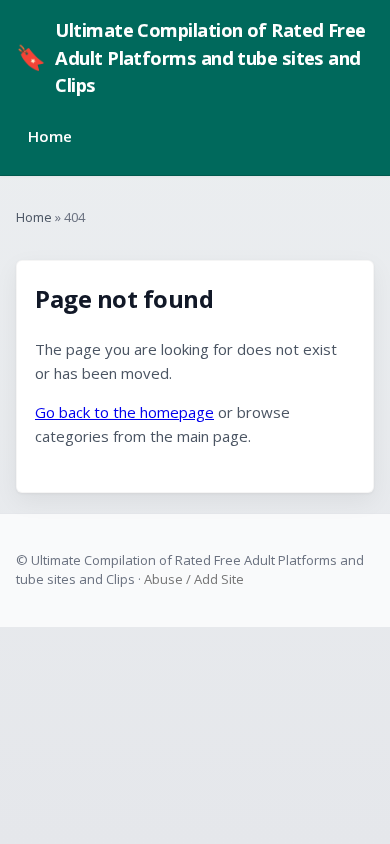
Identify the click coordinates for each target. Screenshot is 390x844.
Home (50, 136)
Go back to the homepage (124, 412)
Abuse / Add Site (194, 579)
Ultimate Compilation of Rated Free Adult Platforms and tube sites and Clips (191, 57)
